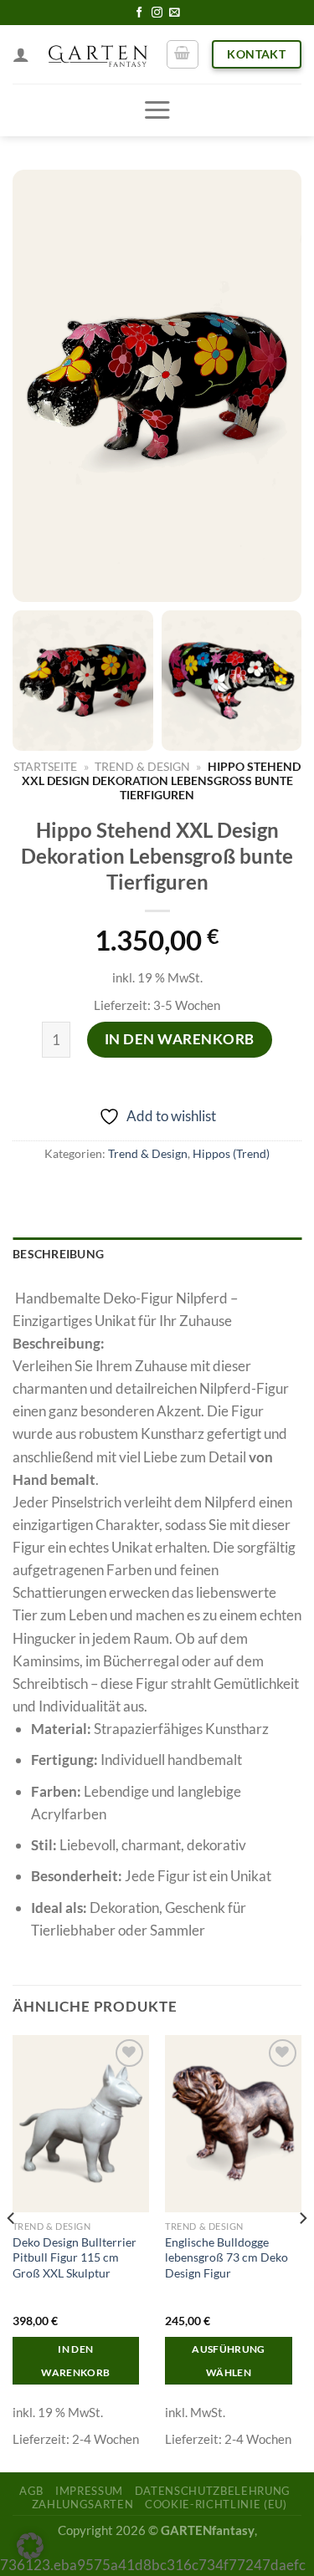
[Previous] (12, 2252)
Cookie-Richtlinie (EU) (216, 2504)
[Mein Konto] (21, 54)
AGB (31, 2491)
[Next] (302, 2252)
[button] (30, 2546)
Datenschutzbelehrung (213, 2491)
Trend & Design (142, 766)
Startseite (45, 766)
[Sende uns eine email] (175, 13)
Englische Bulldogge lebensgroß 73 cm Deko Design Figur (226, 2257)
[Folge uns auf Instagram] (157, 13)
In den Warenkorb (180, 1039)
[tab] (157, 1255)
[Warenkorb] (183, 54)
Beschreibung (58, 1254)
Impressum (89, 2491)
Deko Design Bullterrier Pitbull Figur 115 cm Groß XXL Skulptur (75, 2257)
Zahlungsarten (82, 2504)
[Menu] (157, 110)
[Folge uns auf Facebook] (139, 13)
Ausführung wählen (228, 2361)
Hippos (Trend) (231, 1154)
